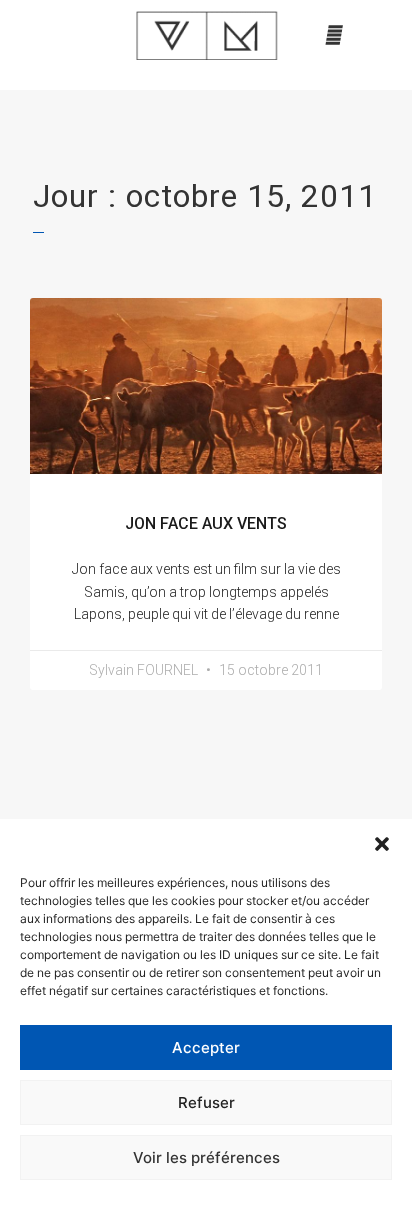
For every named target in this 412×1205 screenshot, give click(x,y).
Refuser (206, 1102)
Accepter (206, 1047)
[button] (382, 844)
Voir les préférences (206, 1157)
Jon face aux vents (206, 523)
